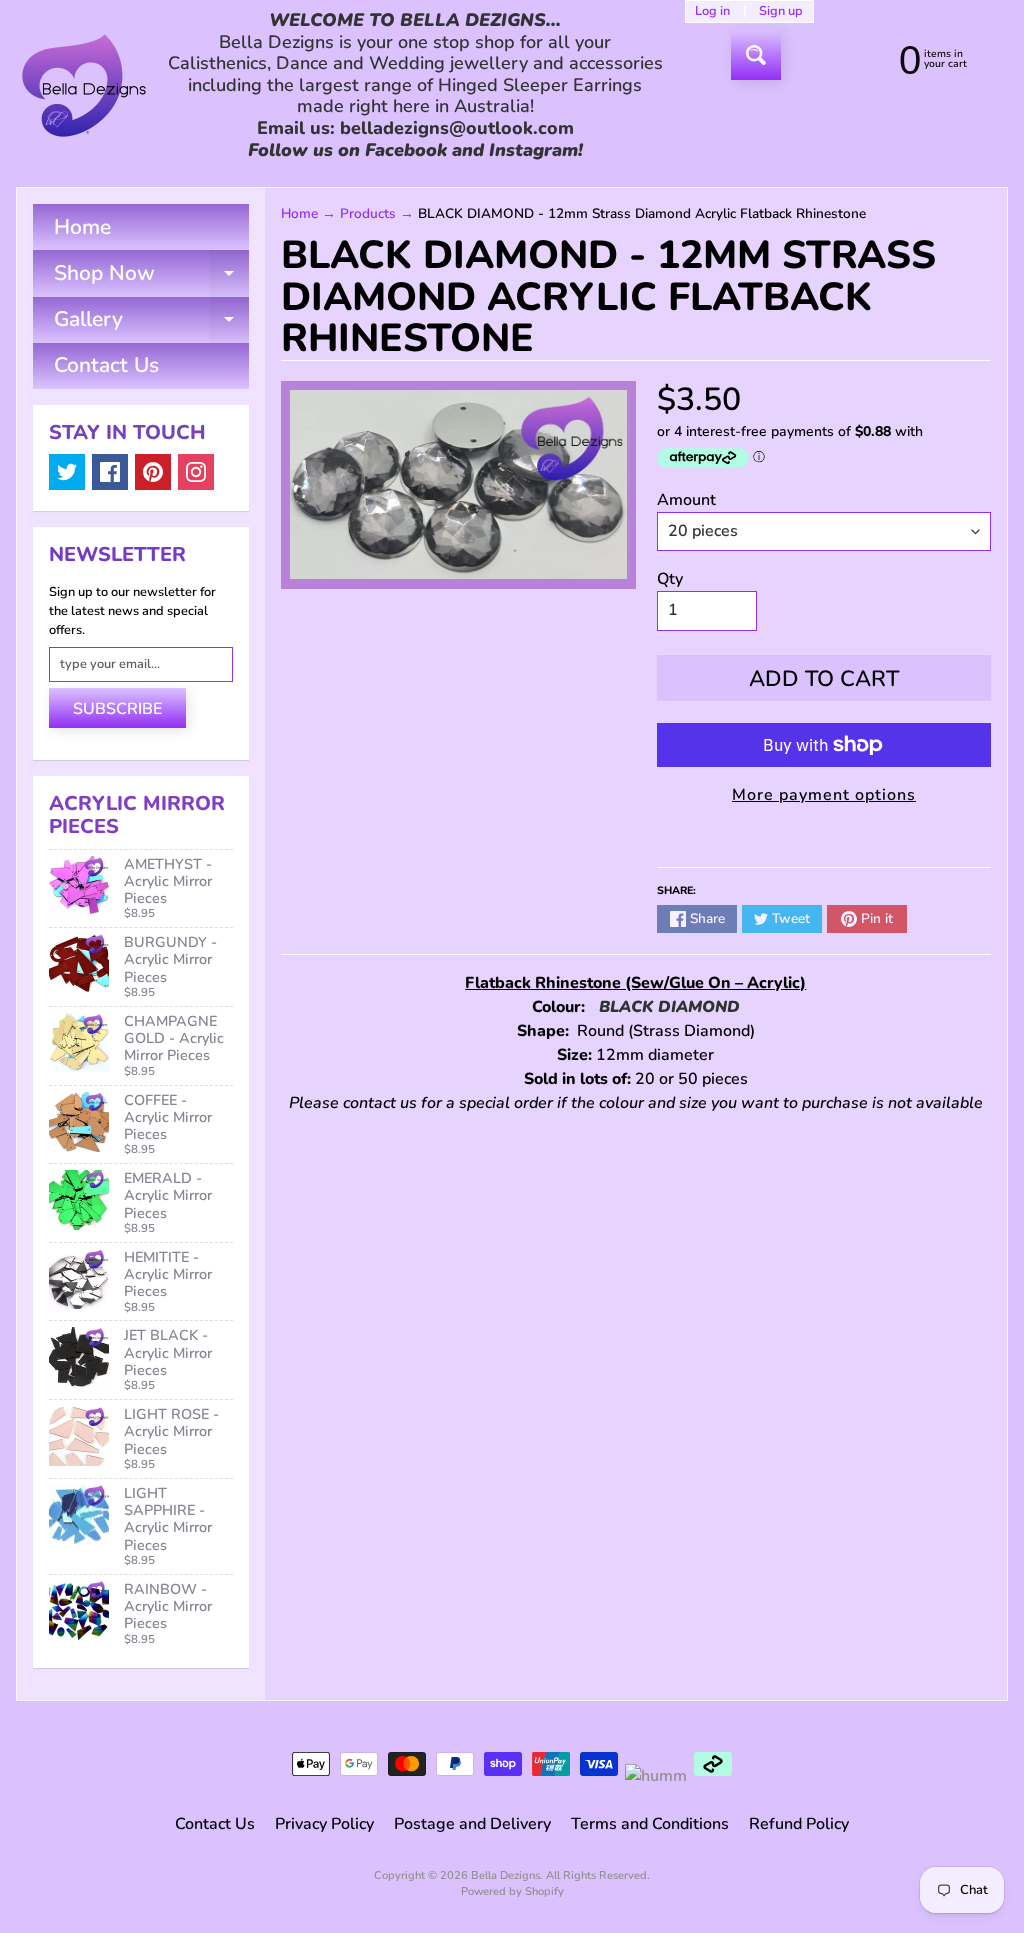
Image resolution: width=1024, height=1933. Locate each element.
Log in (712, 11)
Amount (686, 500)
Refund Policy (799, 1824)
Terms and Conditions (650, 1824)
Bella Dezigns (505, 1875)
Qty (670, 579)
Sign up (781, 11)
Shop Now (151, 277)
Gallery (151, 324)
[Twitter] (67, 472)
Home (82, 227)
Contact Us (106, 365)
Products (368, 213)
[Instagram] (196, 472)
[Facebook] (110, 472)
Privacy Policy (324, 1824)
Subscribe (117, 709)
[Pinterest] (153, 472)
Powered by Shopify (512, 1891)
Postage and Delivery (472, 1824)
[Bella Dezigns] (84, 85)
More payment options (824, 795)
